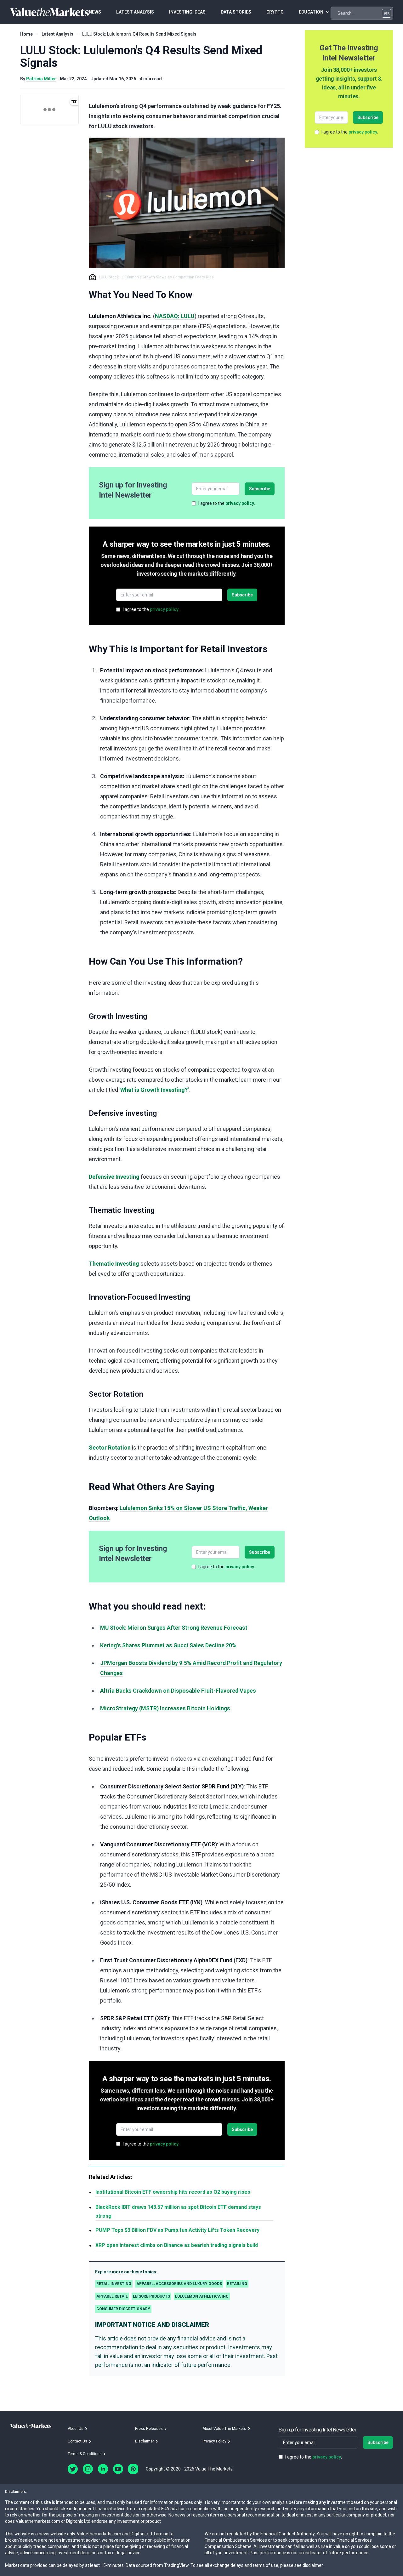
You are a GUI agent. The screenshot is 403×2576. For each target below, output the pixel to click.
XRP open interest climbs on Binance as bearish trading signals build (177, 2245)
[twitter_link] (73, 2469)
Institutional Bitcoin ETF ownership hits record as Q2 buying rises (173, 2192)
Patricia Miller (41, 79)
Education (311, 12)
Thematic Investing (114, 1264)
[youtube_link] (118, 2469)
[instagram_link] (88, 2469)
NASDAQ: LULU (175, 316)
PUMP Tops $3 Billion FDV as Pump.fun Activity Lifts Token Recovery (177, 2230)
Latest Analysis (57, 34)
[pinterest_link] (133, 2469)
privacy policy (240, 503)
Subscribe (260, 489)
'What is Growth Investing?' (154, 1090)
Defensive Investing (114, 1177)
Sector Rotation (110, 1448)
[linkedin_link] (103, 2469)
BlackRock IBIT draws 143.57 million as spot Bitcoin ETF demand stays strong (178, 2211)
